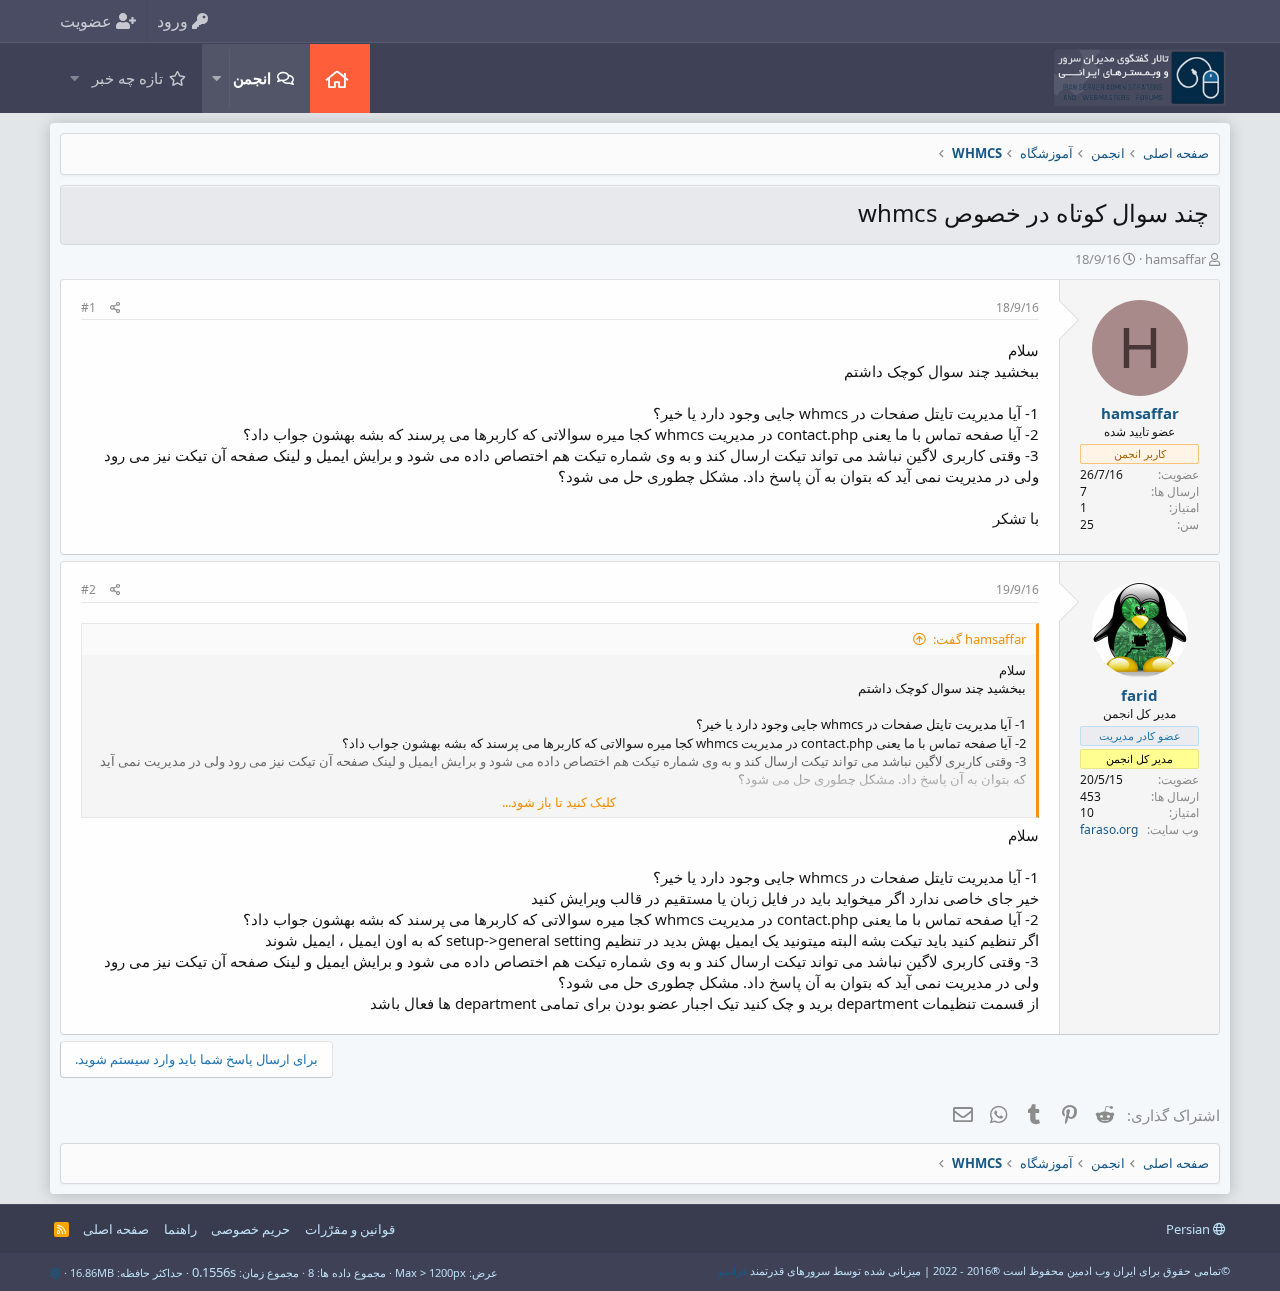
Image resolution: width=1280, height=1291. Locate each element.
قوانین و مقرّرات (350, 1229)
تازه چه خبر (127, 78)
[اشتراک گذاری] (115, 308)
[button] (216, 78)
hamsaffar (1175, 259)
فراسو (732, 1270)
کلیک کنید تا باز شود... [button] (559, 802)
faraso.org (1109, 829)
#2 (88, 589)
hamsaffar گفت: (979, 639)
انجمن (252, 78)
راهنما (180, 1229)
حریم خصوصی (250, 1229)
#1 (88, 307)
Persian (1189, 1229)
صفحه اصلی (340, 78)
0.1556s (214, 1272)
